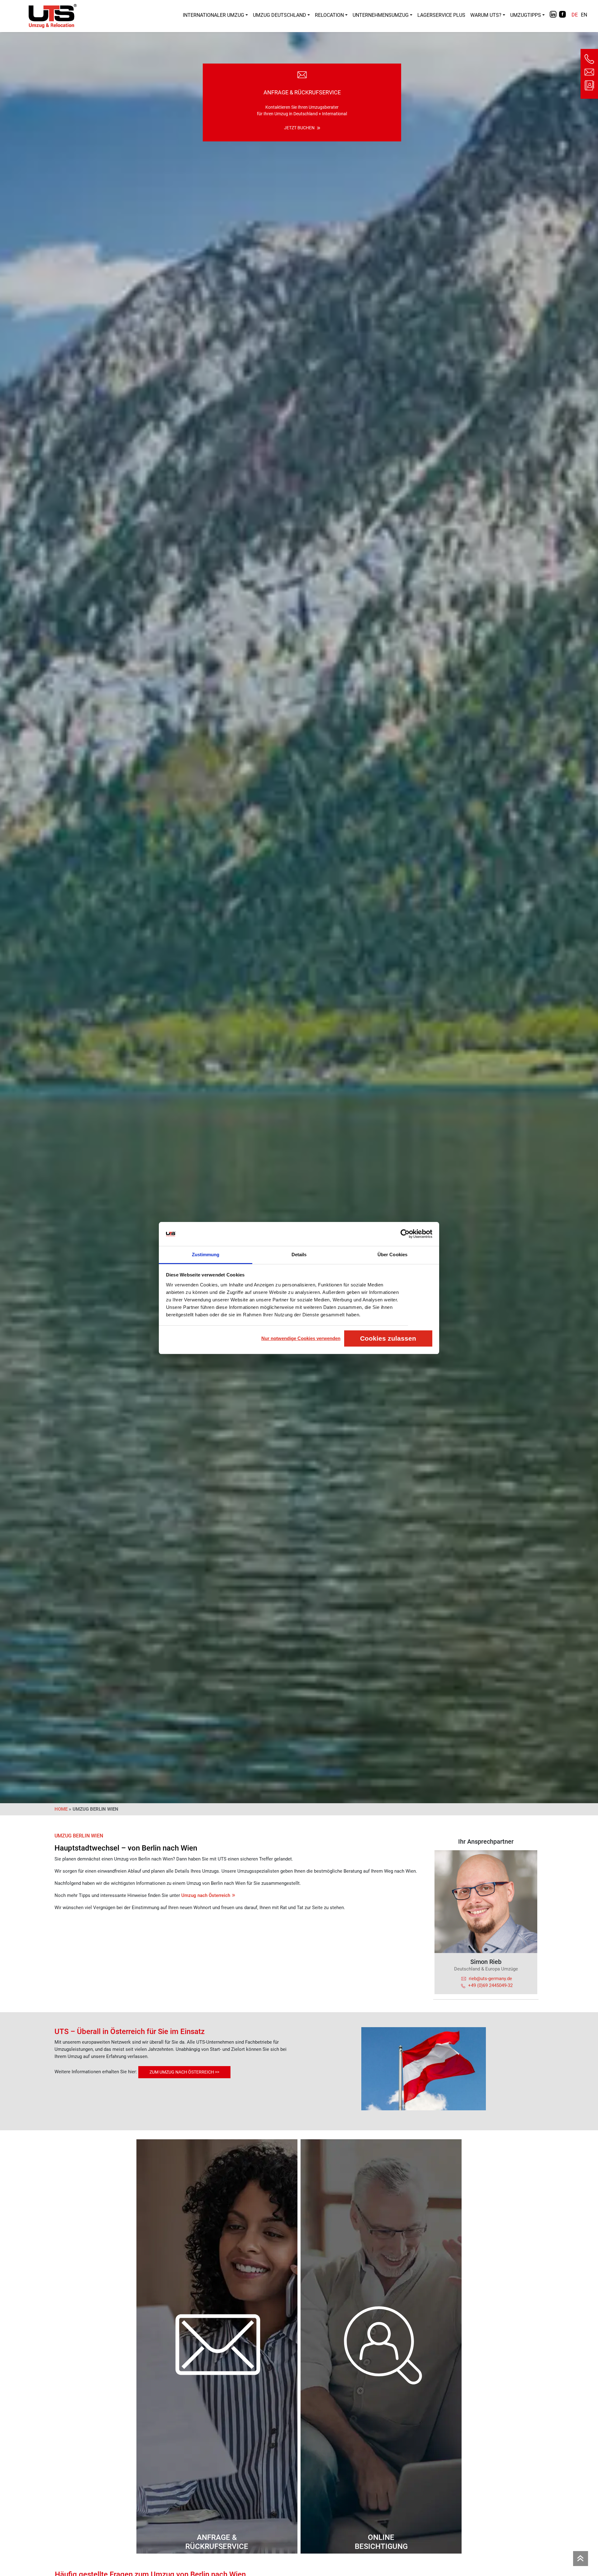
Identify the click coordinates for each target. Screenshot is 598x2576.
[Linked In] (553, 18)
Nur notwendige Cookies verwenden (301, 1338)
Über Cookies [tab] (392, 1255)
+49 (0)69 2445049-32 (490, 1985)
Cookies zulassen (388, 1338)
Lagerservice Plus (441, 15)
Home (61, 1809)
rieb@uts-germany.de (490, 1979)
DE (575, 15)
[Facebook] (562, 18)
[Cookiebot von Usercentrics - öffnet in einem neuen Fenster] (405, 1234)
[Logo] (53, 16)
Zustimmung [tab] (206, 1255)
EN (584, 15)
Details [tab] (299, 1255)
